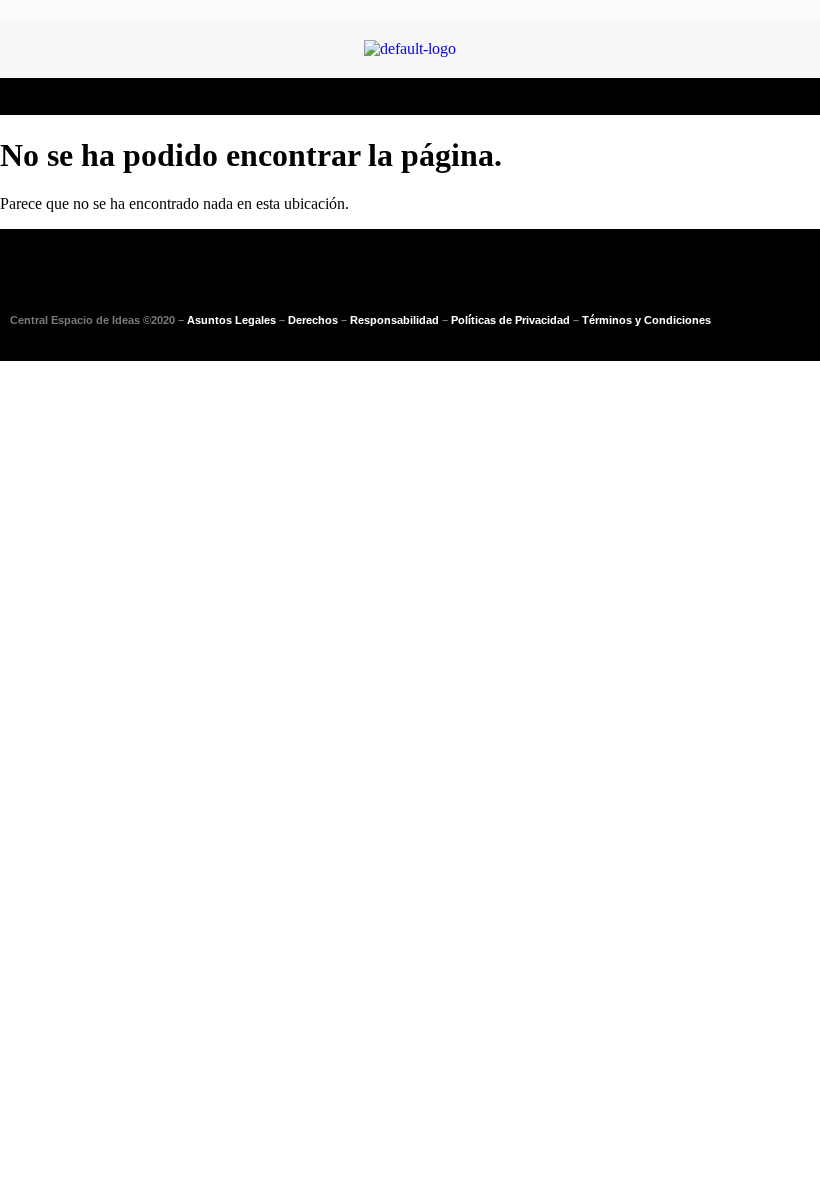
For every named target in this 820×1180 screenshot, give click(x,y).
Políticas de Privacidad (510, 320)
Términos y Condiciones (646, 320)
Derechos (313, 320)
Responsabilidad (394, 320)
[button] (410, 96)
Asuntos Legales (231, 320)
